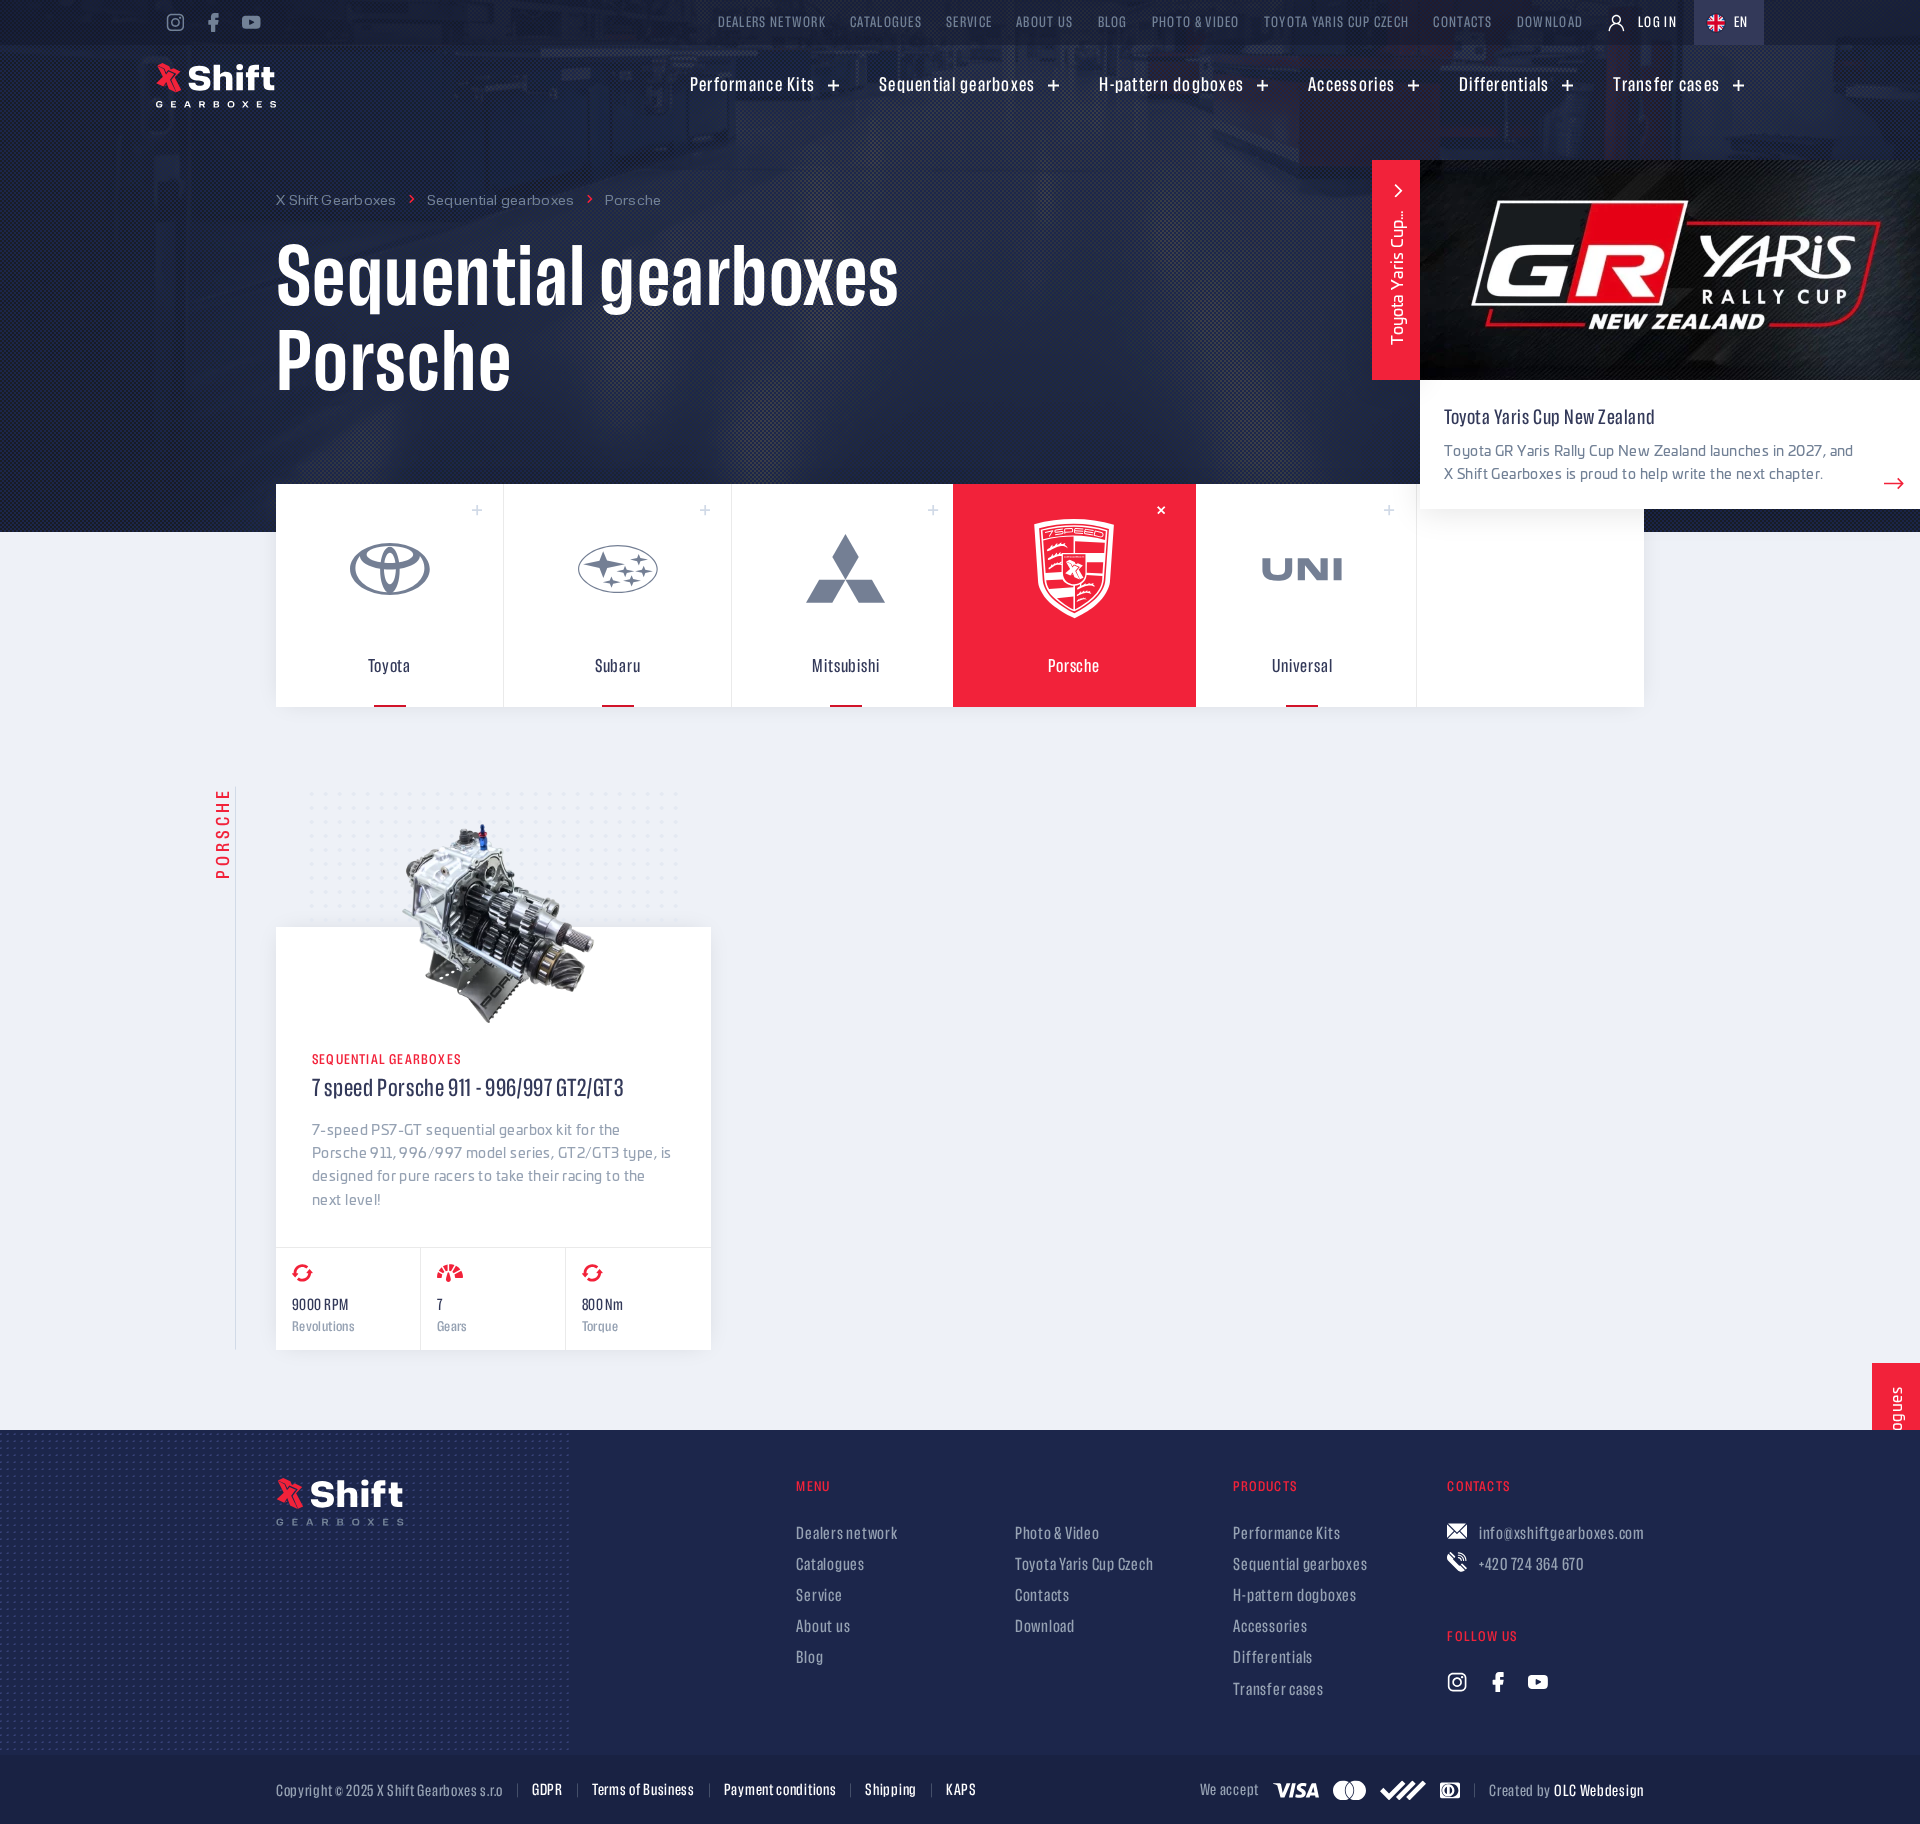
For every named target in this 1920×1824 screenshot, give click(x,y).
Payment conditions (780, 1791)
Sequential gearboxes (501, 199)
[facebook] (213, 22)
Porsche (633, 199)
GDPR (547, 1791)
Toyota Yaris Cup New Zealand (1549, 417)
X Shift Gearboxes (336, 199)
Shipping (891, 1791)
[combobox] (1729, 22)
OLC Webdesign (1599, 1790)
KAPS (961, 1791)
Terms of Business (643, 1791)
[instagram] (175, 22)
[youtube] (251, 22)
